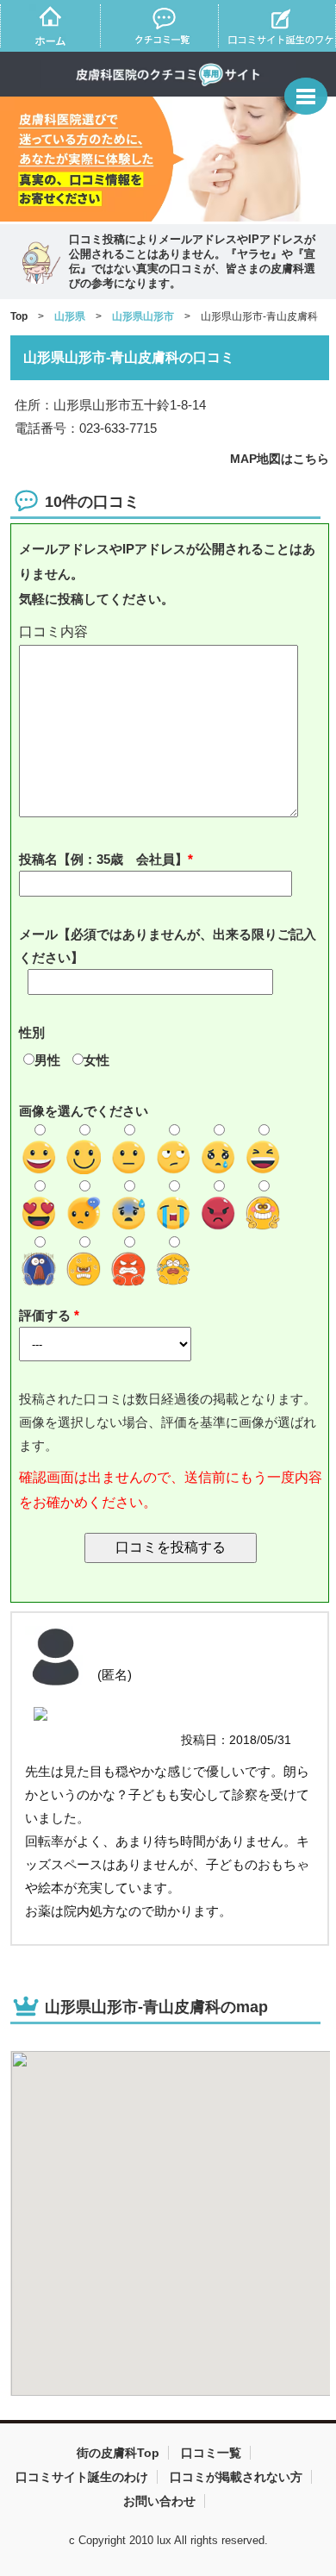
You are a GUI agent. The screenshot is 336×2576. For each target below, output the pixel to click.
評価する (47, 1315)
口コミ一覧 (211, 2453)
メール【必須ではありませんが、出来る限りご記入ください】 (168, 946)
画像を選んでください (84, 1111)
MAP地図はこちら (280, 459)
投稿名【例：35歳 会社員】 (103, 859)
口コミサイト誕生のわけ (82, 2477)
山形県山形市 (143, 316)
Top (19, 316)
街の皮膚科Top (118, 2453)
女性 (96, 1060)
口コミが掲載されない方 (236, 2477)
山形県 (70, 316)
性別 (32, 1032)
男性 (47, 1060)
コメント (171, 632)
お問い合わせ (159, 2501)
